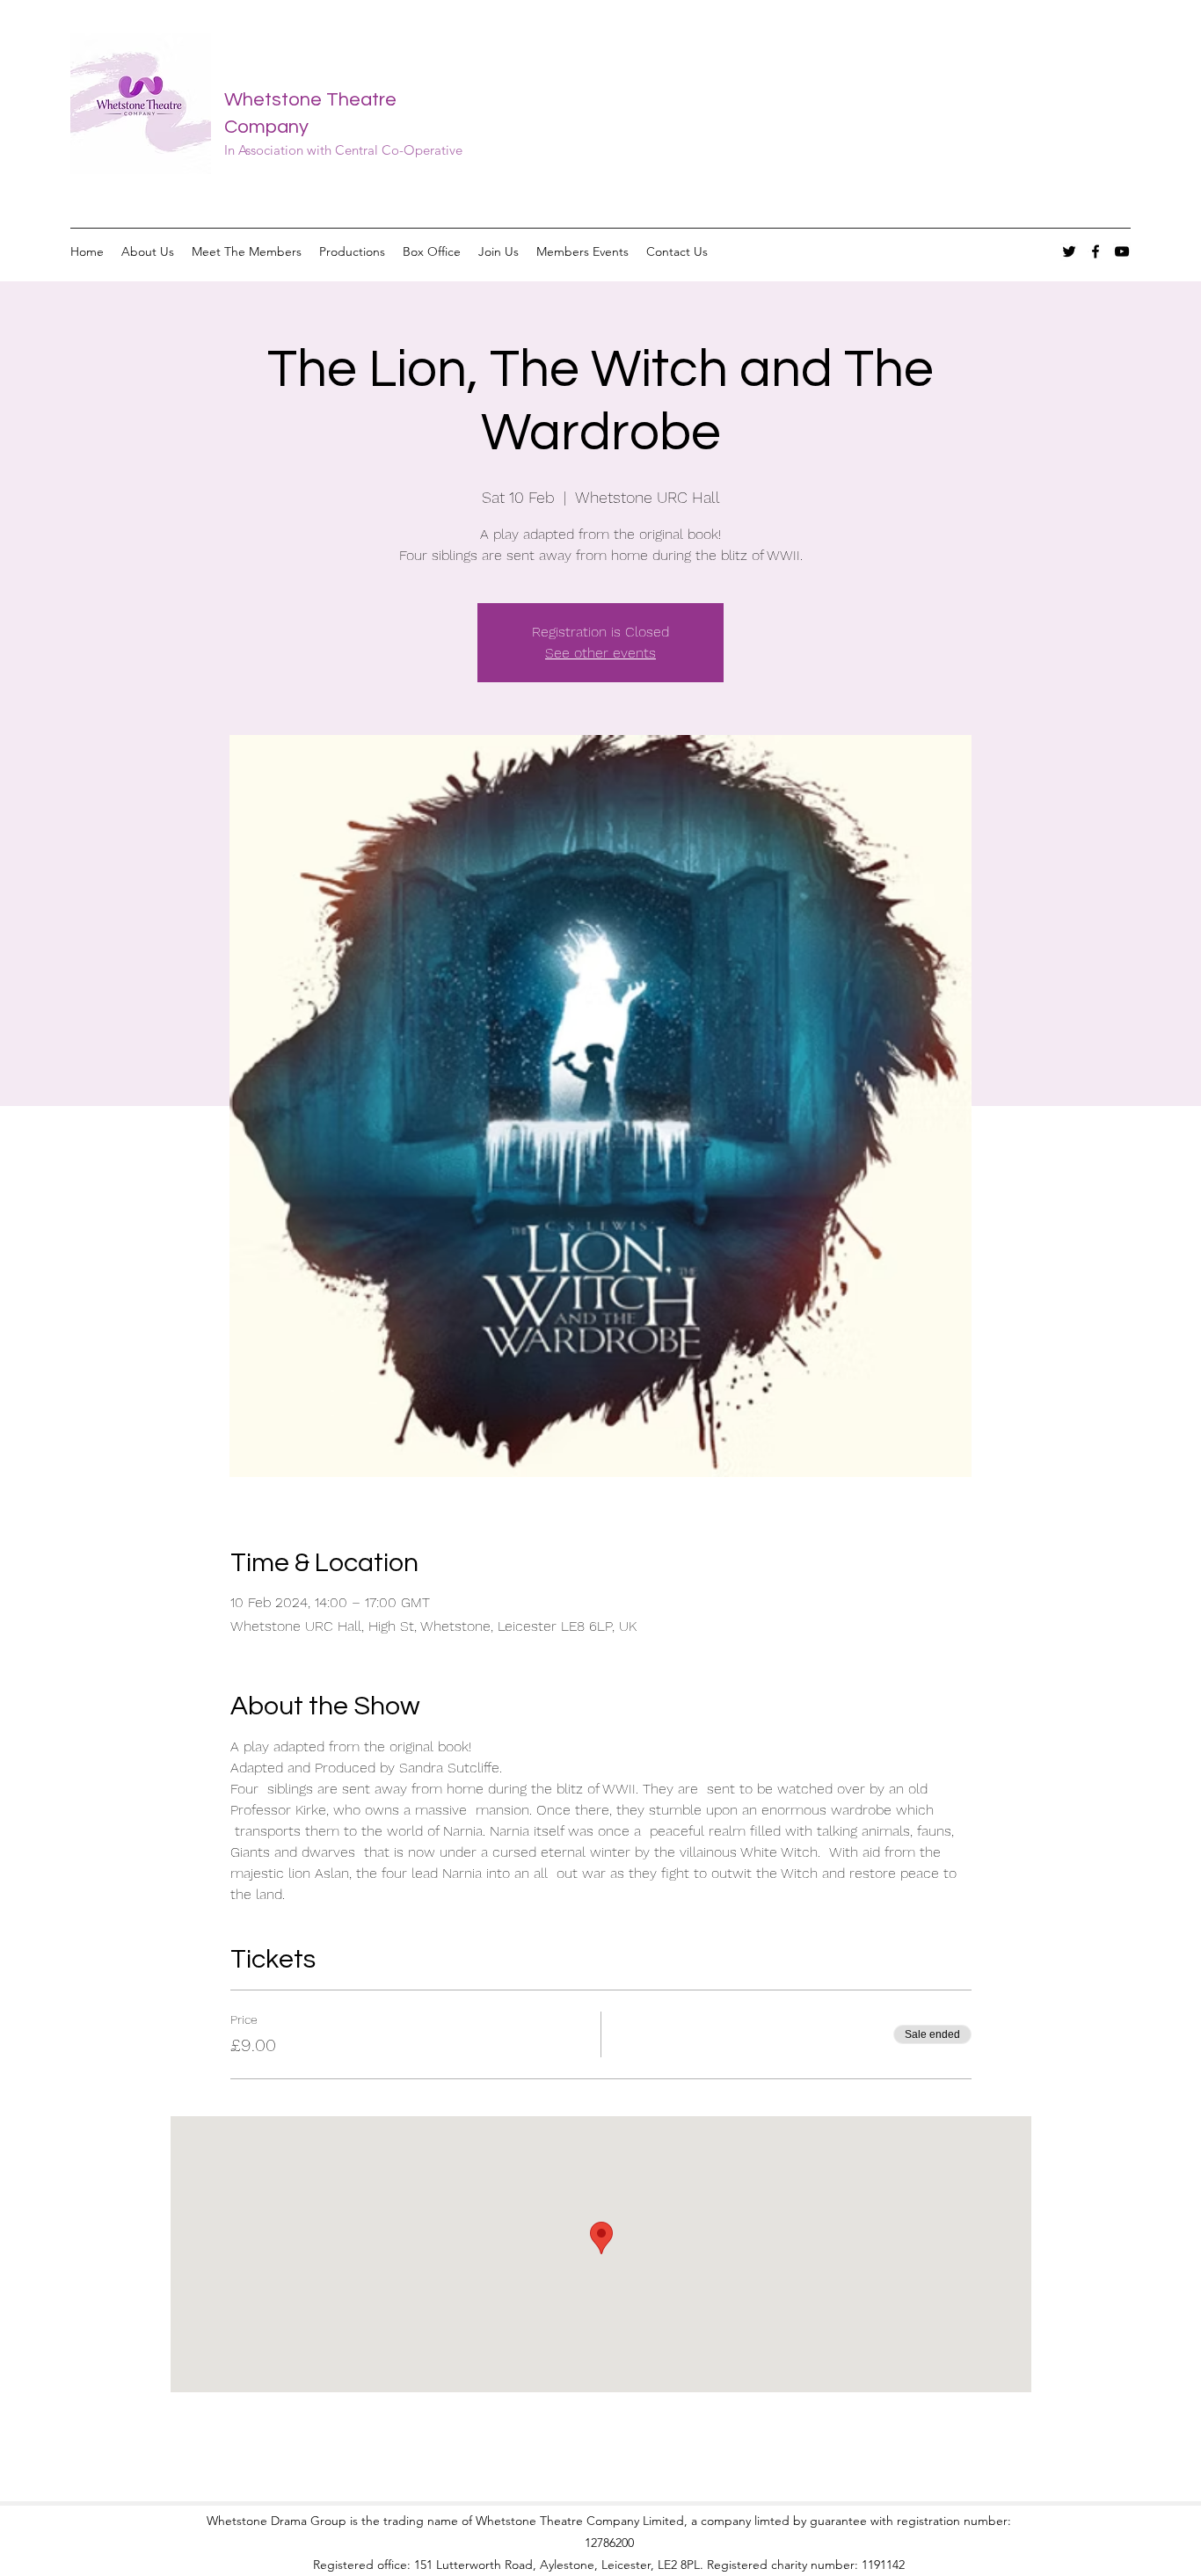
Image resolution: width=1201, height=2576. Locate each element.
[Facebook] (1095, 251)
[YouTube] (1122, 251)
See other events (600, 653)
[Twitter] (1069, 251)
